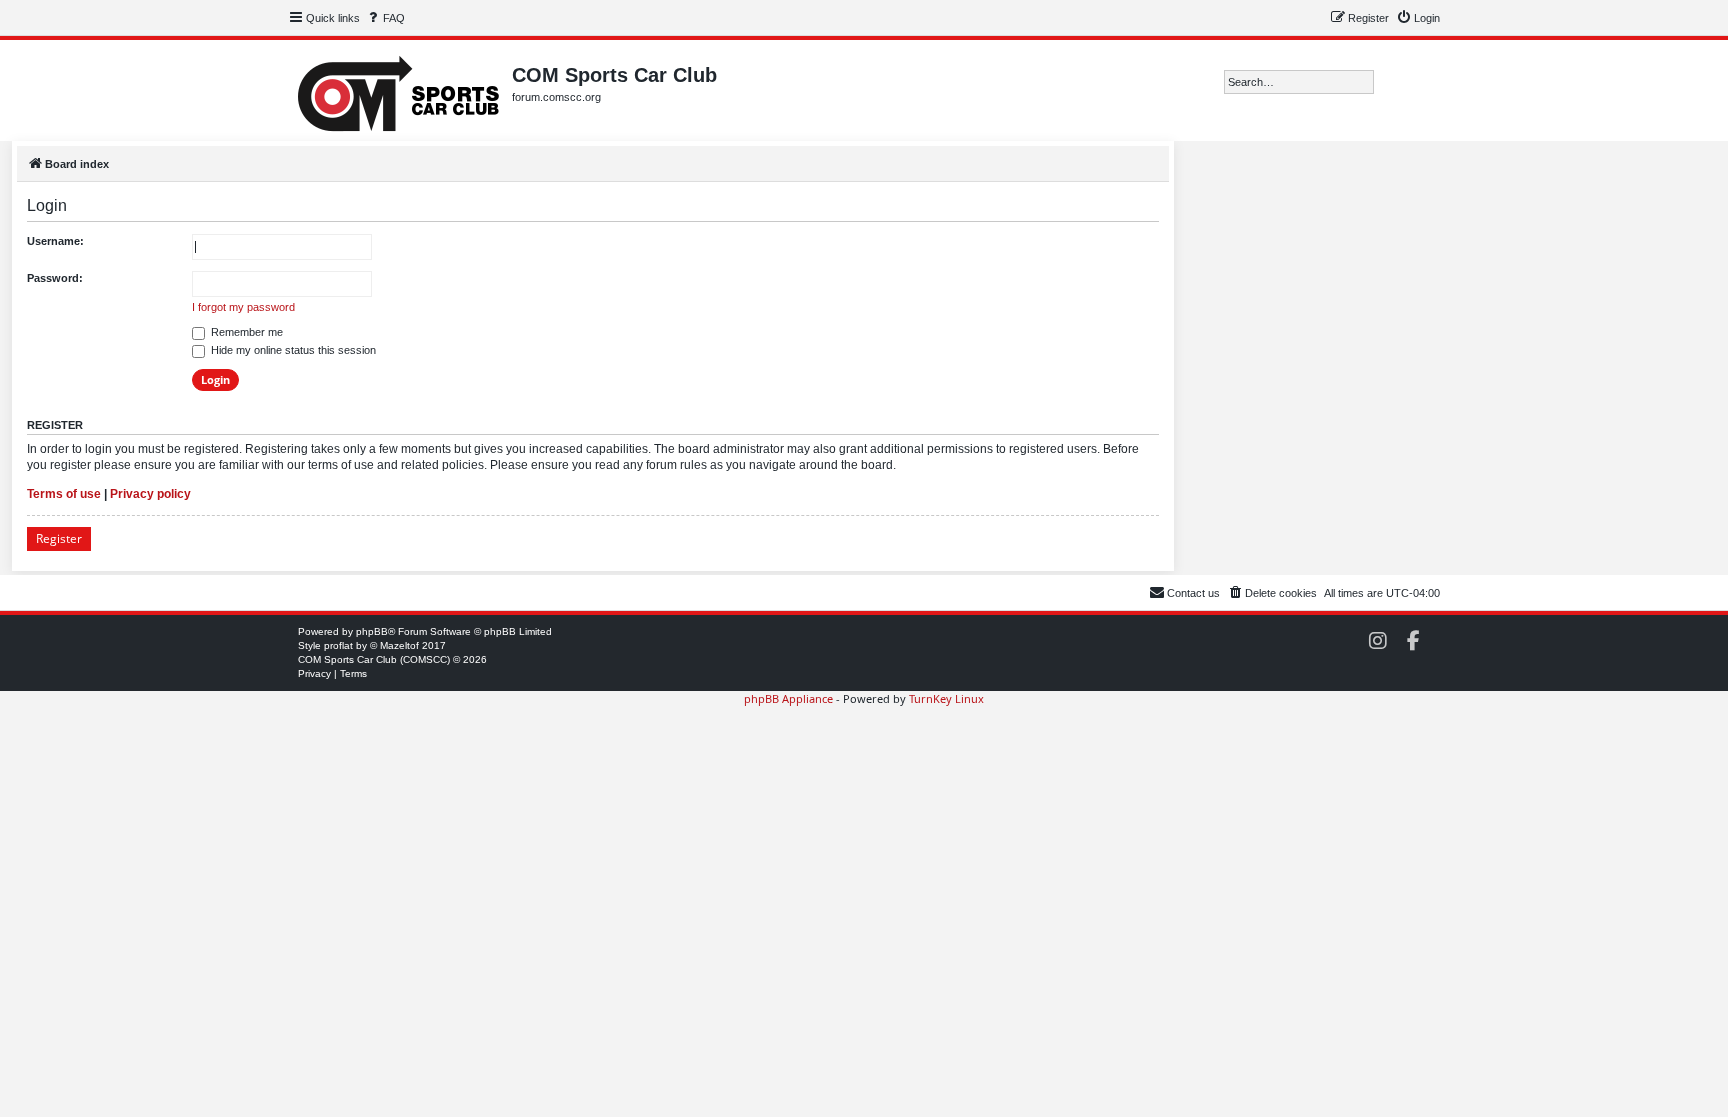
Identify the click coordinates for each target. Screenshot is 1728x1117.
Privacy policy (150, 494)
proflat (338, 645)
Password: (55, 278)
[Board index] (400, 90)
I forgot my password (243, 307)
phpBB (372, 631)
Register (59, 538)
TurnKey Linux (946, 698)
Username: (55, 241)
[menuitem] (385, 18)
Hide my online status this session (292, 350)
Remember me (245, 332)
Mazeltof (399, 645)
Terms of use (64, 494)
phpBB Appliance (788, 698)
